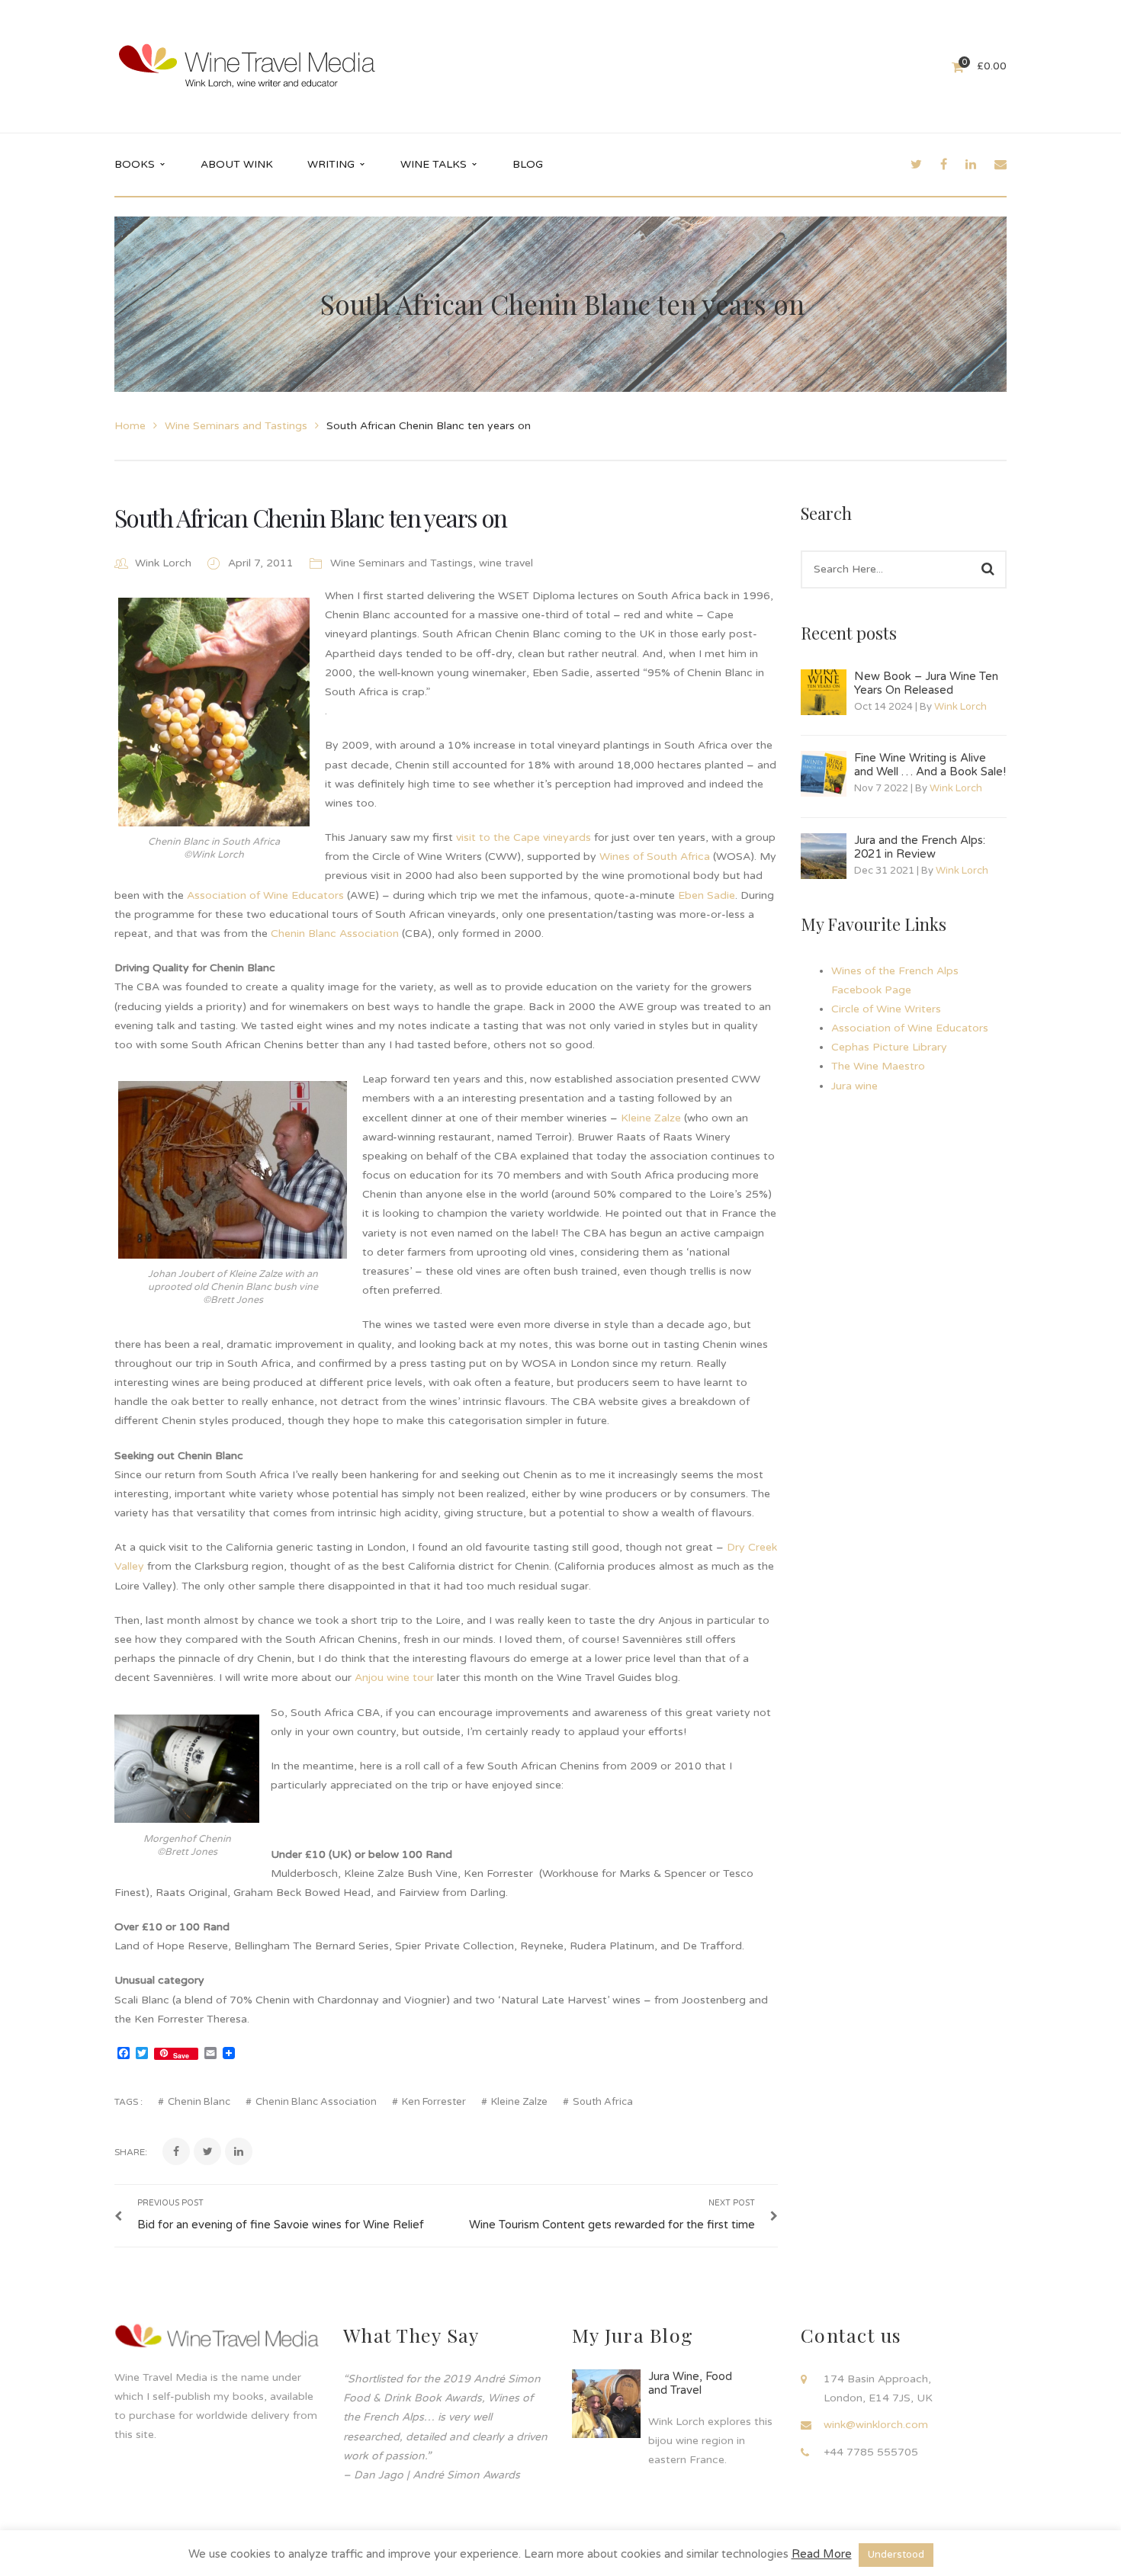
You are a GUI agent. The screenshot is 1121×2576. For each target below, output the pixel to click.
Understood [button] (896, 2555)
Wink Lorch (163, 563)
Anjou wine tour (394, 1678)
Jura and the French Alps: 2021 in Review (920, 847)
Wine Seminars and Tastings (236, 426)
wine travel (506, 563)
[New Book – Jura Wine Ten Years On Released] (824, 692)
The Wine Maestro (878, 1066)
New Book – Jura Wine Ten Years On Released (926, 683)
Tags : (128, 2102)
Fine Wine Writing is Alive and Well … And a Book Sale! (930, 765)
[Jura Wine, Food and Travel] (606, 2404)
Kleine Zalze (651, 1118)
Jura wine (854, 1086)
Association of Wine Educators (265, 895)
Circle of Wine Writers (886, 1009)
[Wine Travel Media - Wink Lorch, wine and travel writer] (247, 66)
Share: (131, 2152)
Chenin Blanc (199, 2102)
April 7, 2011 (262, 563)
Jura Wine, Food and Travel (690, 2383)
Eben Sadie (707, 895)
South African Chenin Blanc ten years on (311, 517)
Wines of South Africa (655, 857)
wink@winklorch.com (876, 2425)
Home (130, 426)
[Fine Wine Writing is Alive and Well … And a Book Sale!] (824, 774)
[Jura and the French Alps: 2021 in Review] (824, 856)
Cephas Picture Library (889, 1047)
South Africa (603, 2102)
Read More (822, 2554)
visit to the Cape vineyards (524, 837)
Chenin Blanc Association (335, 934)
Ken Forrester (434, 2102)
